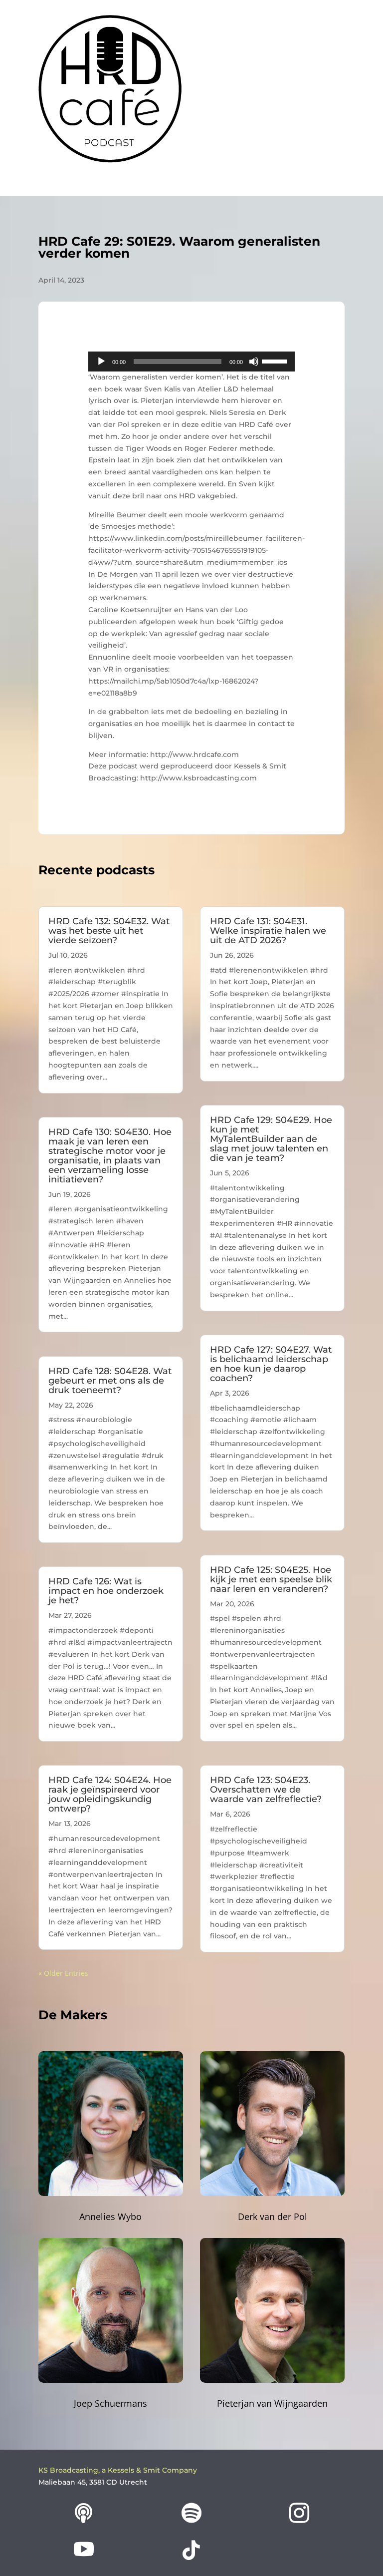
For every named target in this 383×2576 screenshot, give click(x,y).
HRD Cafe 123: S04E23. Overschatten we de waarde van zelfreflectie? (266, 1790)
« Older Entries (63, 1973)
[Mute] (254, 362)
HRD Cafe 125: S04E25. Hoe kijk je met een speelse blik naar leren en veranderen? (271, 1579)
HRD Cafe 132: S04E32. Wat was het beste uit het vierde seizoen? (109, 931)
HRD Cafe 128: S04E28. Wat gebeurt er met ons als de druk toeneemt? (110, 1381)
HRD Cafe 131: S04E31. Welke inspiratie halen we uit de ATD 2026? (268, 931)
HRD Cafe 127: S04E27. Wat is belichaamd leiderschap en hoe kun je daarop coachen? (271, 1364)
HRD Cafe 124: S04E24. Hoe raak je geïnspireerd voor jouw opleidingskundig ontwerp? (110, 1794)
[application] (191, 362)
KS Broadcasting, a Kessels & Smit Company (118, 2470)
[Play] (101, 362)
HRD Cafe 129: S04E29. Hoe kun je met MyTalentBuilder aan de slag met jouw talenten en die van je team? (271, 1139)
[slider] (276, 361)
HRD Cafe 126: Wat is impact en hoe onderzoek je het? (106, 1591)
